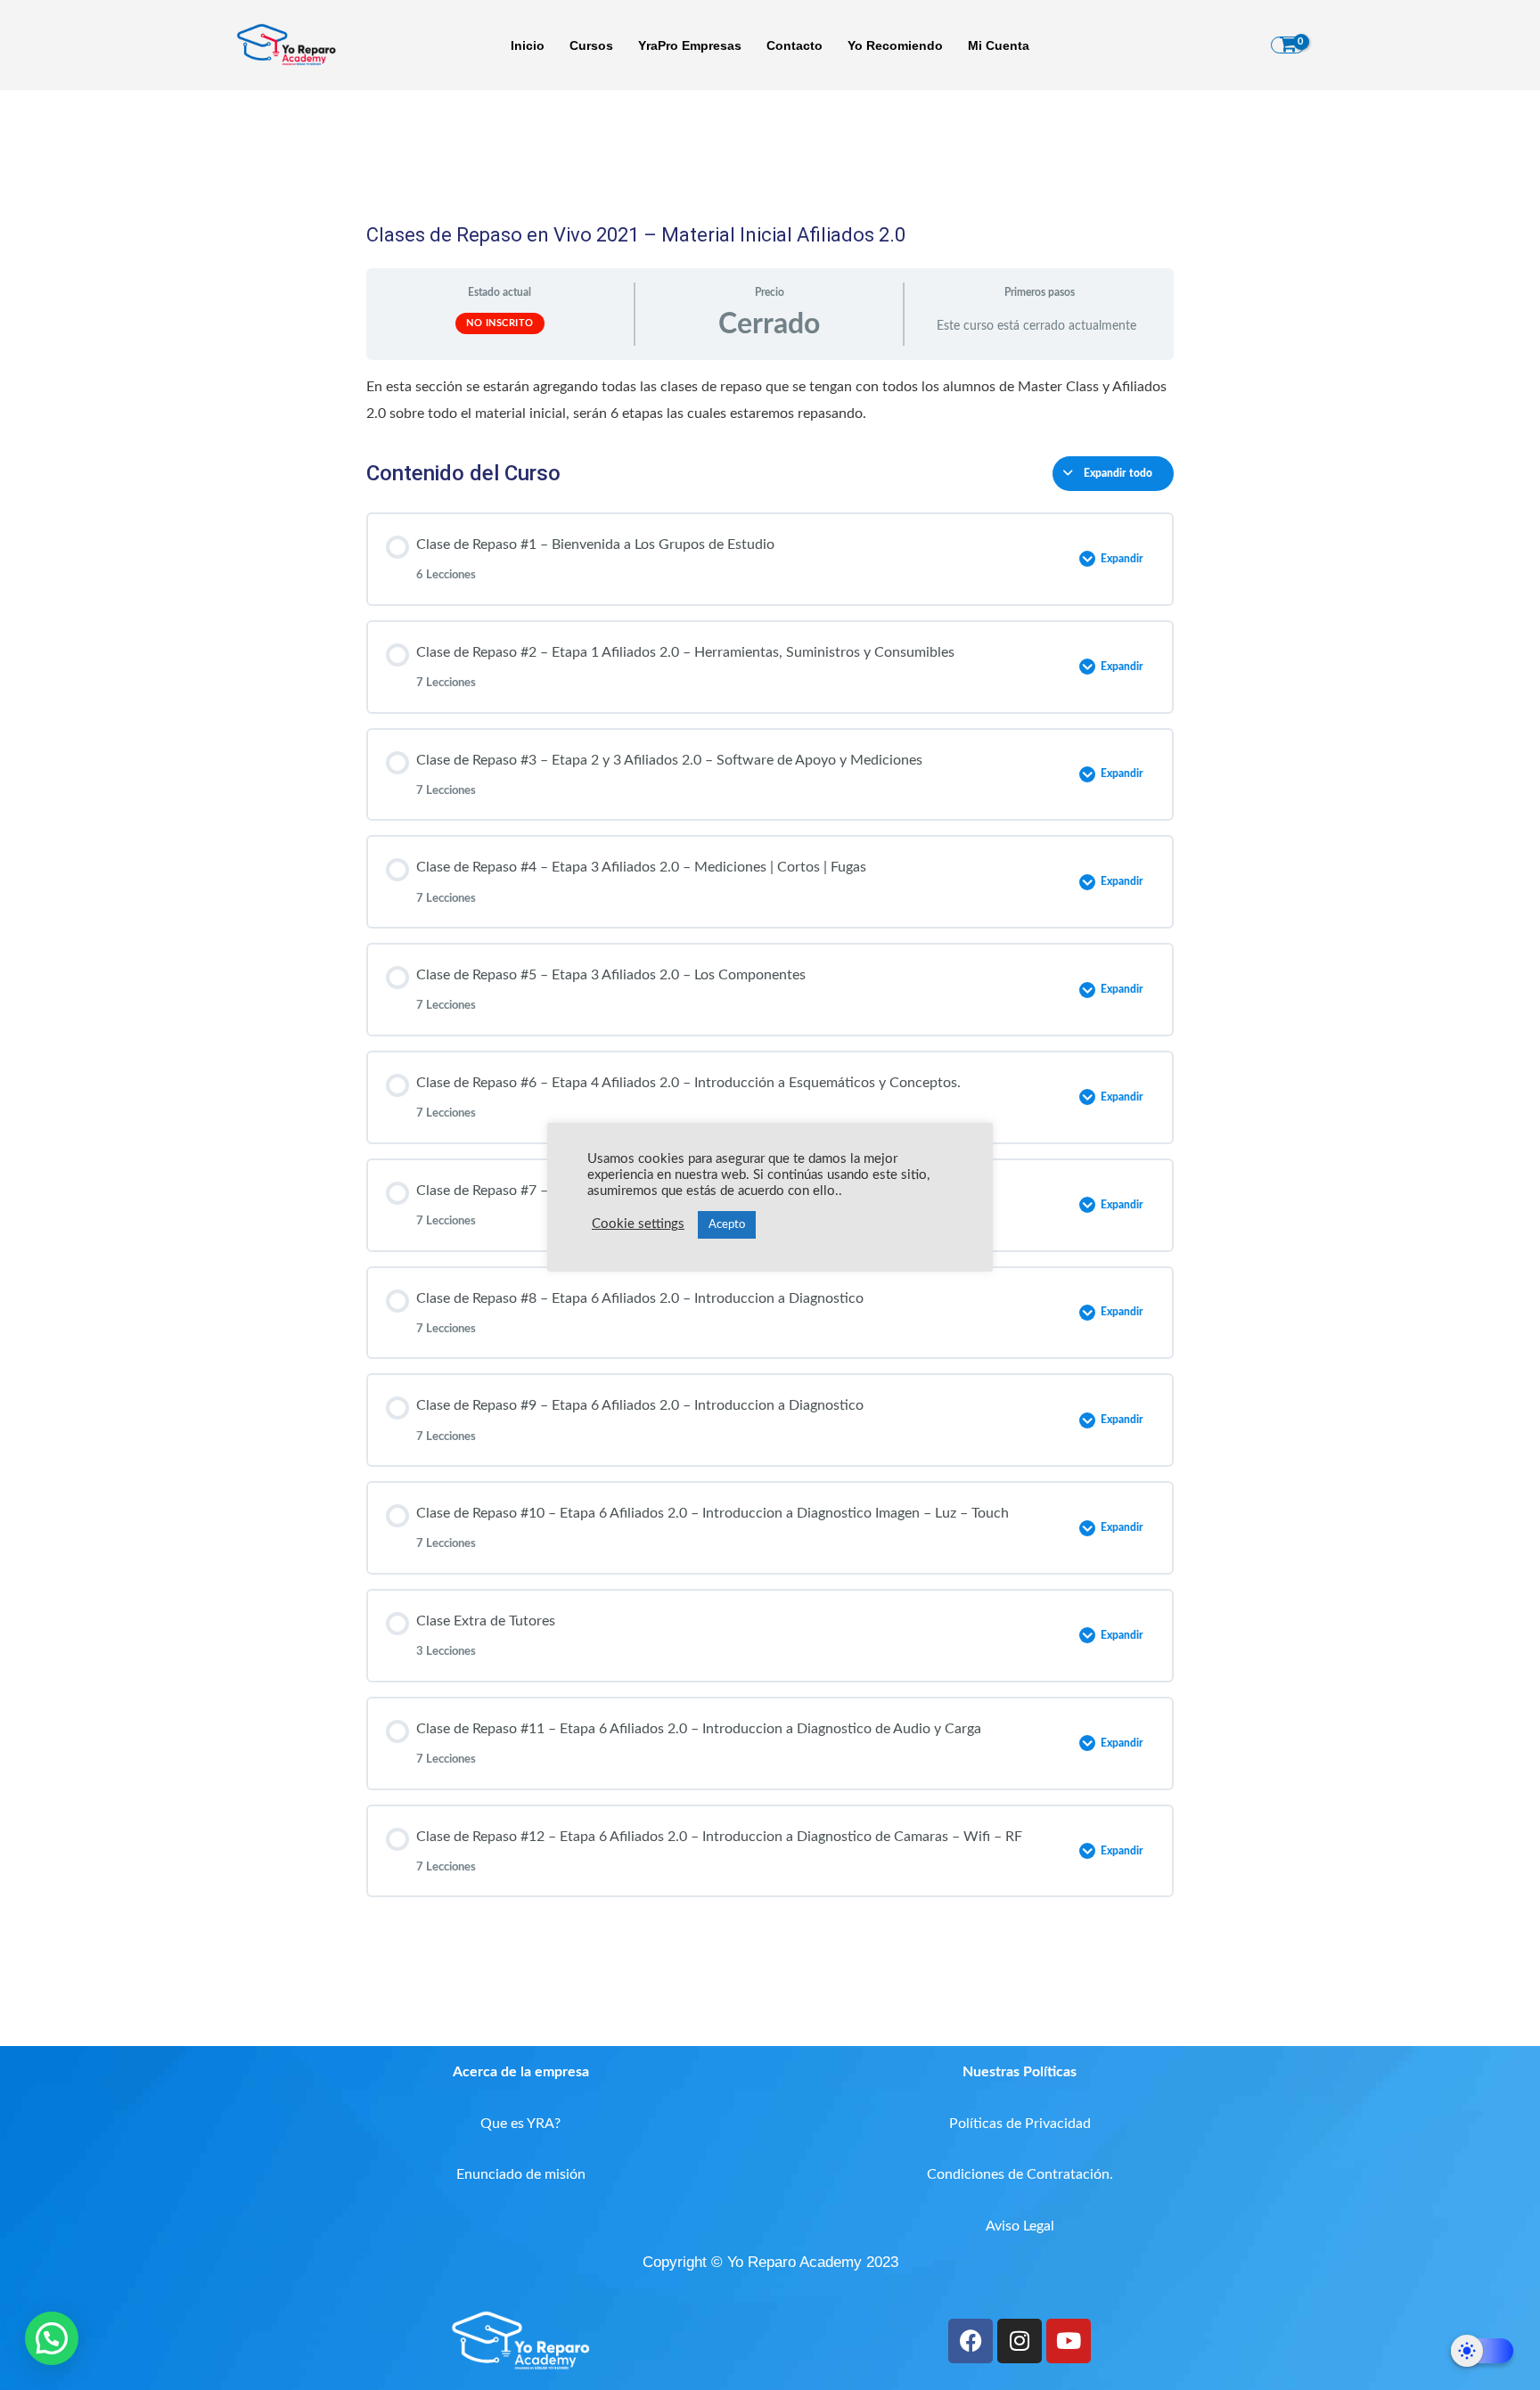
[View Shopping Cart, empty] (1288, 45)
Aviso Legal (1020, 2226)
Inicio (528, 45)
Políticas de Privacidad (1020, 2124)
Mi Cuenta (999, 45)
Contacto (795, 45)
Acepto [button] (727, 1225)
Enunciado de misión (521, 2174)
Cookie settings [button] (638, 1224)
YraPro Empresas (690, 45)
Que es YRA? (520, 2124)
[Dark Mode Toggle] (1482, 2351)
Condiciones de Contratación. (1020, 2174)
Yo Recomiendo (895, 45)
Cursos (591, 45)
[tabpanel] (770, 401)
